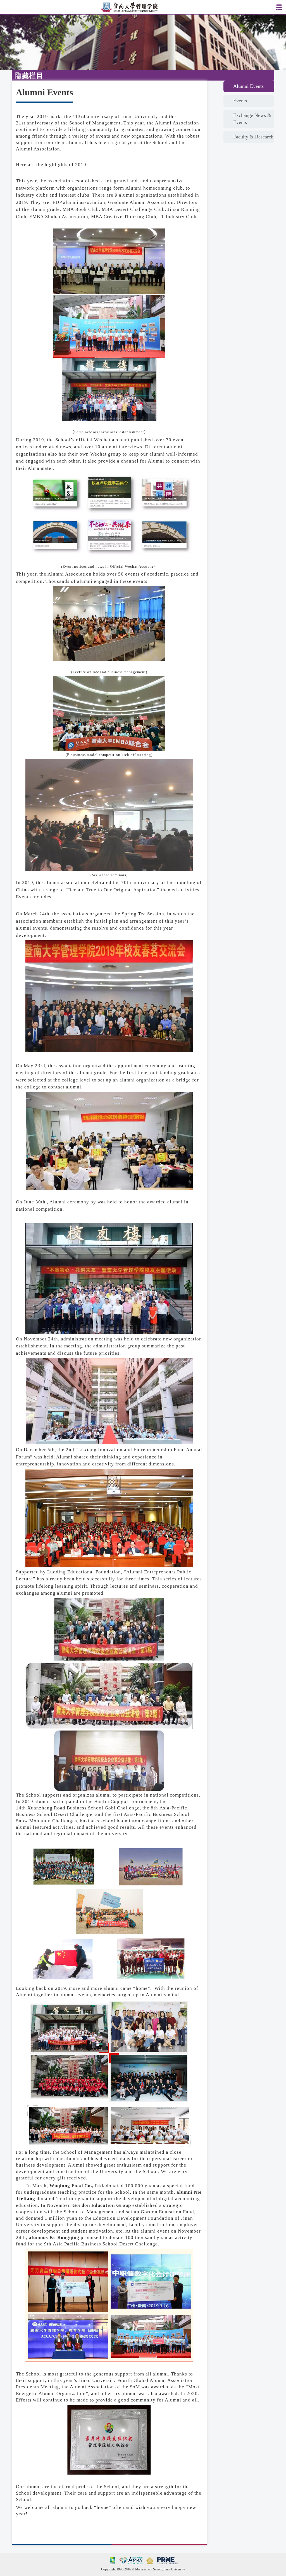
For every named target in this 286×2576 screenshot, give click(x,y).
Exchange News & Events (252, 119)
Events (240, 101)
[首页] (129, 7)
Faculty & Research (253, 137)
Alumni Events (248, 86)
